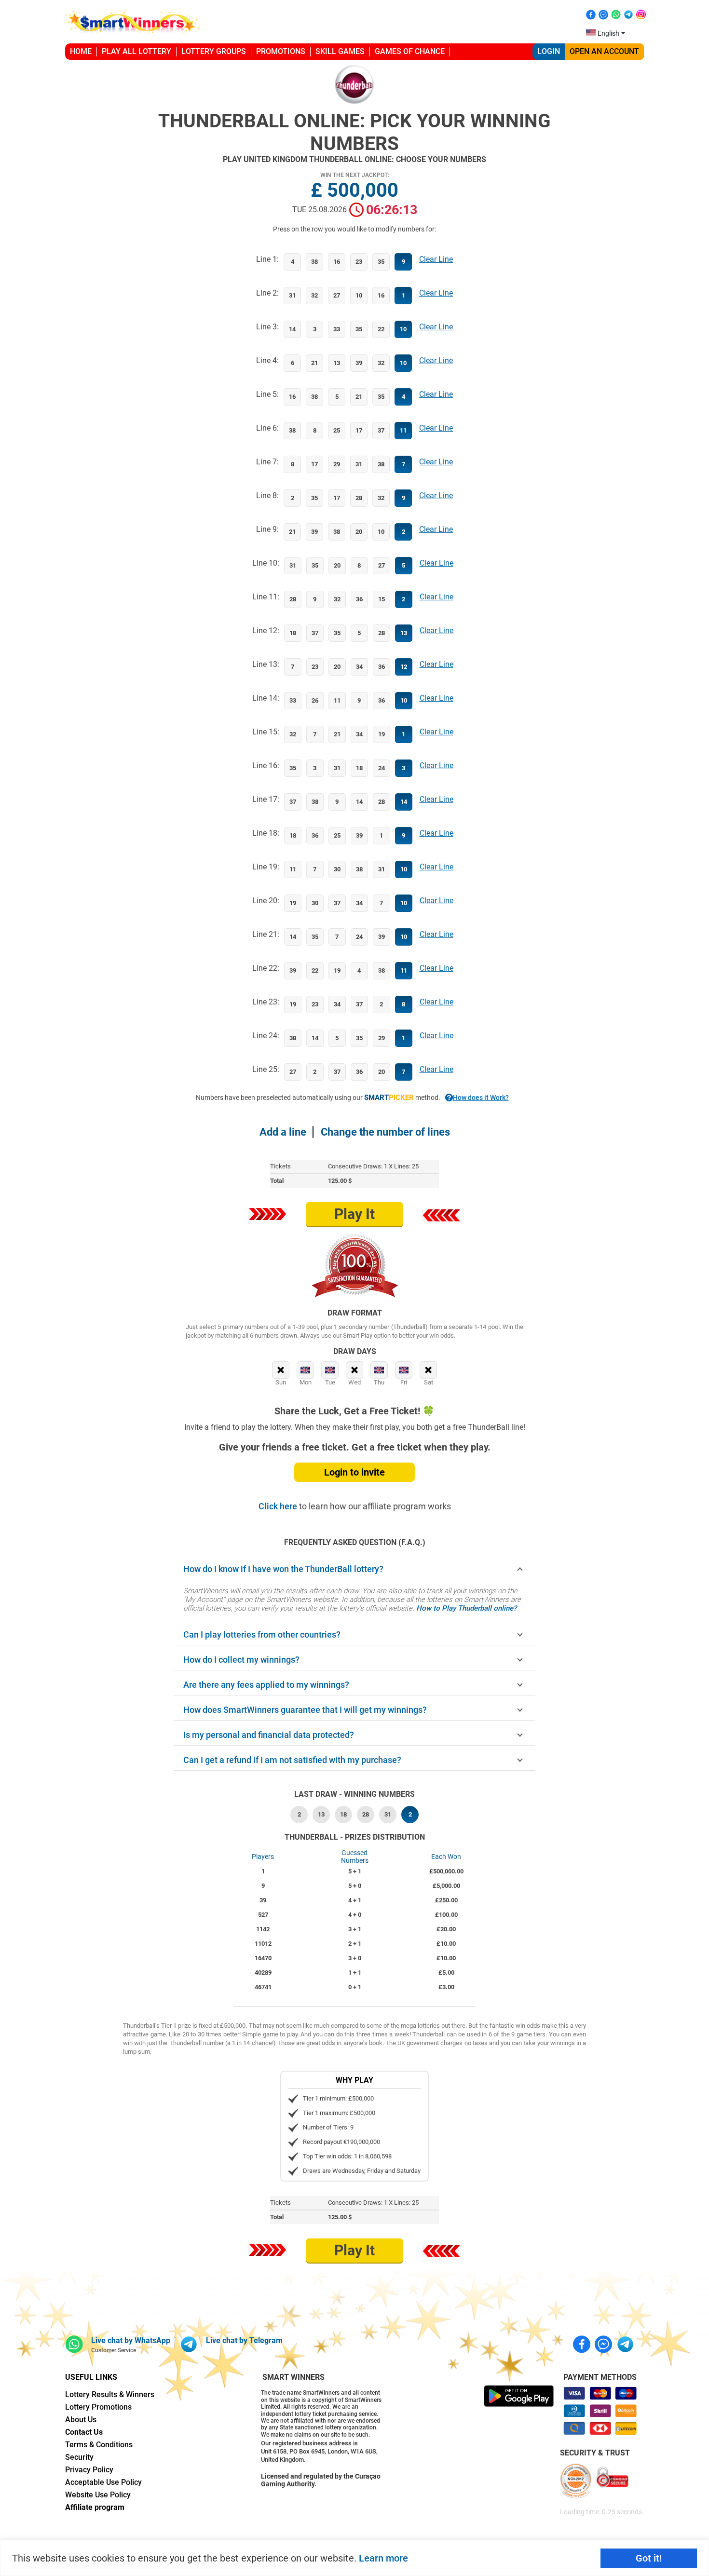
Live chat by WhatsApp (131, 2340)
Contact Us (84, 2432)
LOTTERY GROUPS (214, 51)
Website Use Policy (98, 2495)
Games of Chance (410, 51)
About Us (81, 2420)
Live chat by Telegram (244, 2340)
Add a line (283, 1132)
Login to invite (354, 1472)
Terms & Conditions (99, 2445)
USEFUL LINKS (91, 2377)
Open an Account (604, 51)
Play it (354, 1214)
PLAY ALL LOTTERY (136, 51)
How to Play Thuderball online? (466, 1608)
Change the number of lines (385, 1132)
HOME (81, 51)
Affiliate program (95, 2507)
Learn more (383, 2558)
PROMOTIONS (281, 51)
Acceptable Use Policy (103, 2482)
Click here (279, 1506)
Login (549, 51)
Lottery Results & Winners (110, 2394)
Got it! (649, 2558)
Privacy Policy (89, 2470)
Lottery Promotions (98, 2407)
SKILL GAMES (340, 51)
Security (79, 2457)
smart (389, 1098)
